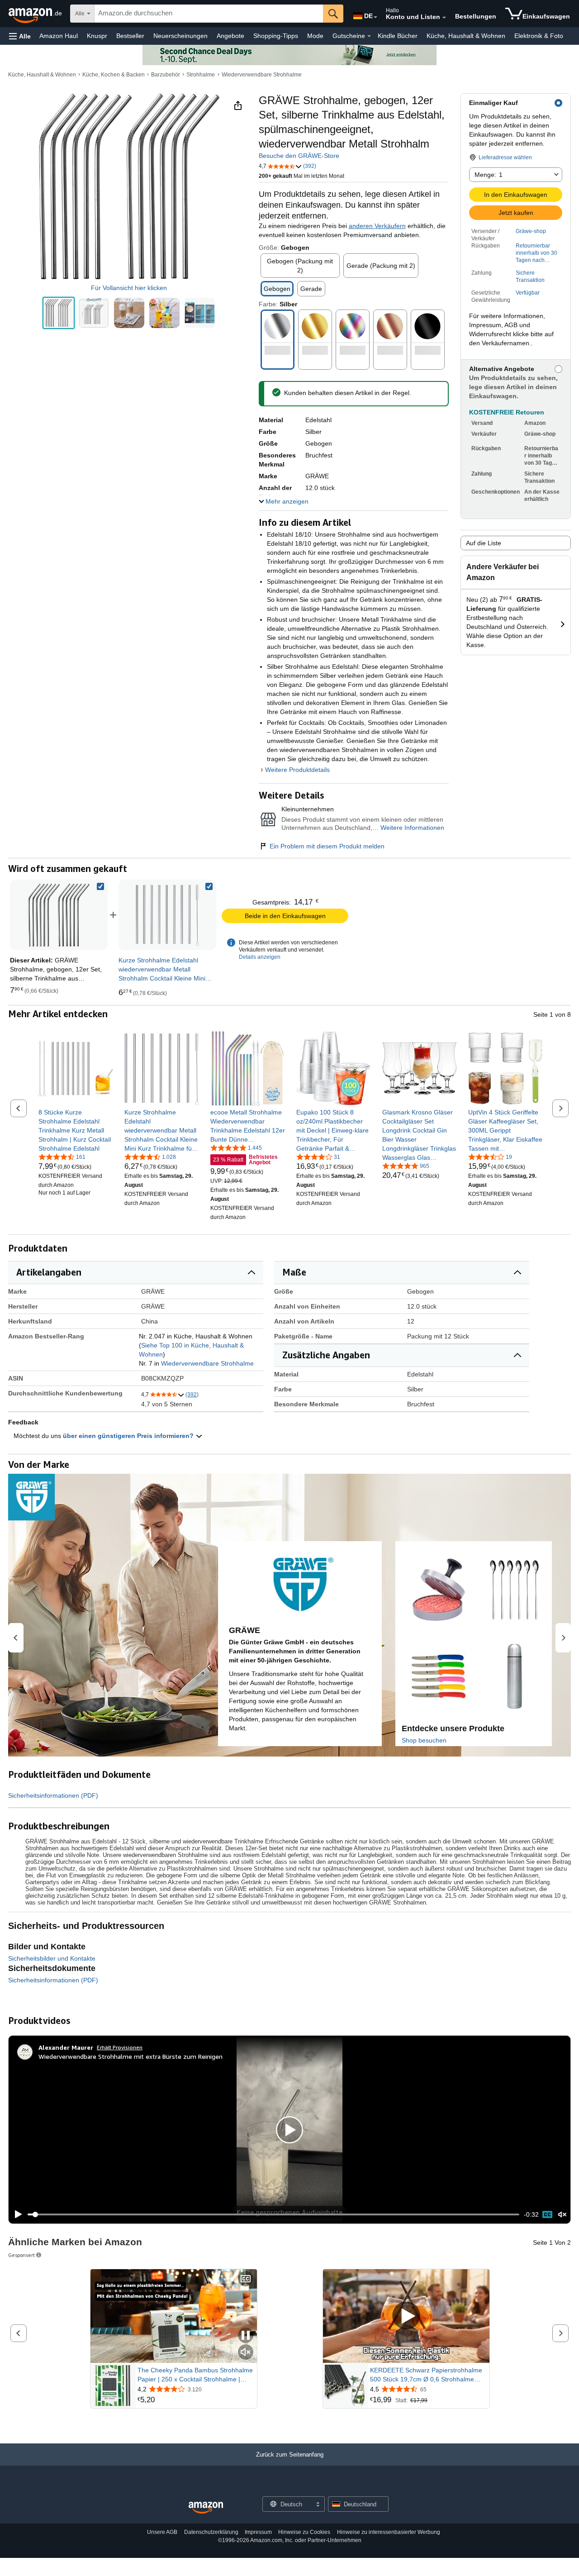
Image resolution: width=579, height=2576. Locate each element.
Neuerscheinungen (180, 36)
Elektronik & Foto (539, 36)
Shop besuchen (424, 1740)
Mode (315, 36)
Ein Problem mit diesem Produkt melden (327, 846)
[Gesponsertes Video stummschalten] (246, 2353)
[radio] (59, 313)
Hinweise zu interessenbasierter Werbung (389, 2532)
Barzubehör (166, 75)
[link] (167, 915)
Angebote (230, 36)
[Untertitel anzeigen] (246, 2279)
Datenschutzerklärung (211, 2532)
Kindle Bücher (398, 36)
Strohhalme (201, 75)
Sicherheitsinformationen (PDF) (53, 1795)
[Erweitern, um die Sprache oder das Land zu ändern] (375, 17)
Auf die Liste (484, 543)
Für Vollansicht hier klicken (129, 288)
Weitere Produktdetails (297, 770)
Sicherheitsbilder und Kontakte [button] (52, 1958)
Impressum (258, 2532)
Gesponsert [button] (21, 2255)
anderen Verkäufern (377, 226)
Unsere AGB (162, 2532)
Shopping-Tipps (276, 36)
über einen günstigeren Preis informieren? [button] (129, 1436)
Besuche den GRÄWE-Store (299, 156)
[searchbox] (209, 14)
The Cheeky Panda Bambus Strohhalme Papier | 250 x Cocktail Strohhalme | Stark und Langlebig (195, 2375)
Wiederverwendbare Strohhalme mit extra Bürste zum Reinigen (131, 2056)
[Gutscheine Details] (369, 36)
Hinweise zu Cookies (304, 2532)
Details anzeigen (260, 957)
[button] (20, 36)
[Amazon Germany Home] (206, 2508)
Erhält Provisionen (120, 2047)
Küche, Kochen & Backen (114, 75)
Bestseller (130, 36)
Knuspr (97, 36)
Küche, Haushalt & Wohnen (466, 36)
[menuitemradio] (547, 2214)
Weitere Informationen (412, 828)
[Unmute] (562, 2215)
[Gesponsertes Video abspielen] (406, 2316)
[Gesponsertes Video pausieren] (246, 2336)
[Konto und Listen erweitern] (444, 18)
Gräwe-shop (531, 231)
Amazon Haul (59, 36)
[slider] (273, 2214)
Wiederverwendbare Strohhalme (262, 75)
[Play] (16, 2214)
